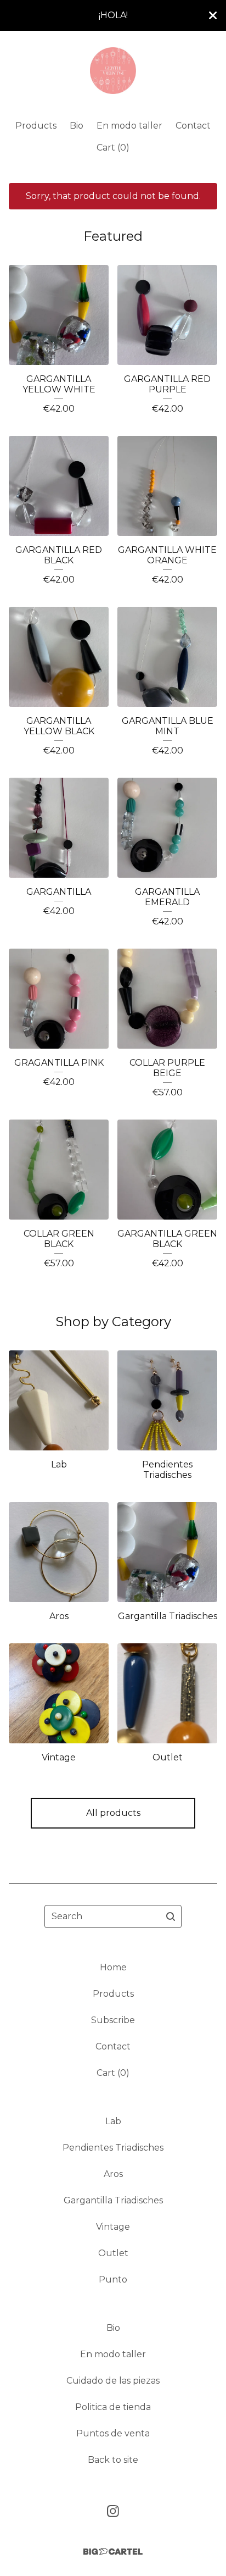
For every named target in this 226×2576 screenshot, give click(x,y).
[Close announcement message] (213, 15)
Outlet (113, 2253)
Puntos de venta (113, 2433)
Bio (77, 126)
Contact (193, 126)
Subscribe (113, 2020)
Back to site (113, 2460)
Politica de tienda (113, 2407)
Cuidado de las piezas (113, 2381)
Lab (113, 2121)
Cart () (113, 148)
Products (36, 126)
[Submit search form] (171, 1916)
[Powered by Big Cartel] (113, 2552)
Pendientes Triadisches (113, 2148)
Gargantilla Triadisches (113, 2200)
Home (113, 1967)
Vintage (113, 2227)
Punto (113, 2279)
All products (113, 1813)
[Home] (113, 71)
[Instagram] (113, 2511)
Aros (113, 2174)
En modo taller (129, 126)
